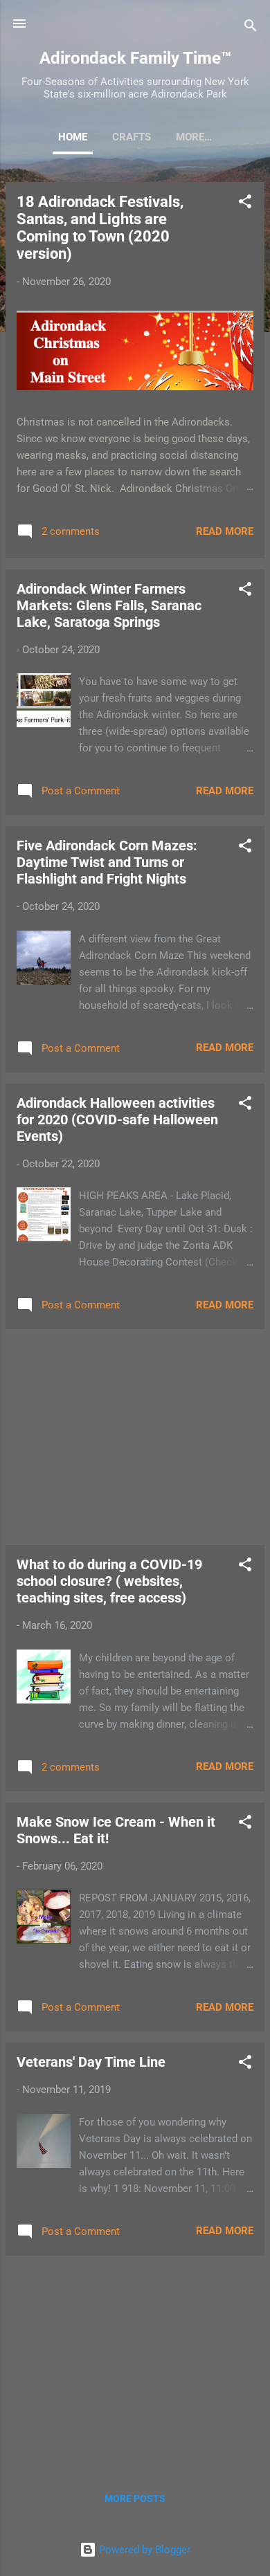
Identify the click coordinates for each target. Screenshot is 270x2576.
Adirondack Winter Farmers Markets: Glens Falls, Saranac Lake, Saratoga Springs (109, 605)
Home (73, 137)
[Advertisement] (135, 1437)
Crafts (132, 137)
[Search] (251, 28)
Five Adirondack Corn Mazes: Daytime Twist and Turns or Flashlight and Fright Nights (107, 862)
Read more (225, 531)
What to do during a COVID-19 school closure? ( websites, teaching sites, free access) (109, 1581)
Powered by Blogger (143, 2550)
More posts (135, 2499)
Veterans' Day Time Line (91, 2062)
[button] (245, 204)
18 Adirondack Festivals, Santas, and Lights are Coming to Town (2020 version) (100, 228)
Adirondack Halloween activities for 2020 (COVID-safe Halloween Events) (117, 1120)
